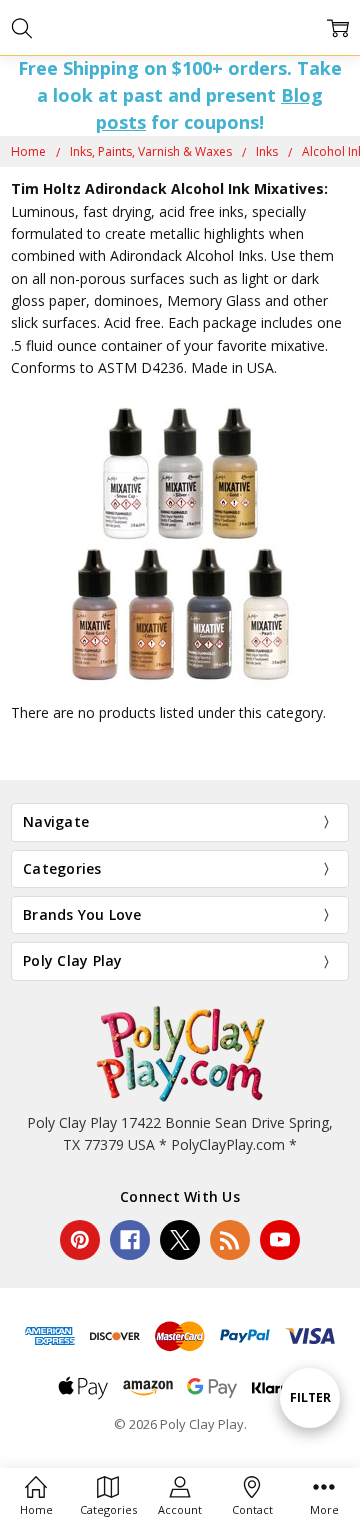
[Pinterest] (80, 1240)
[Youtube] (280, 1240)
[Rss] (230, 1240)
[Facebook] (130, 1240)
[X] (180, 1240)
